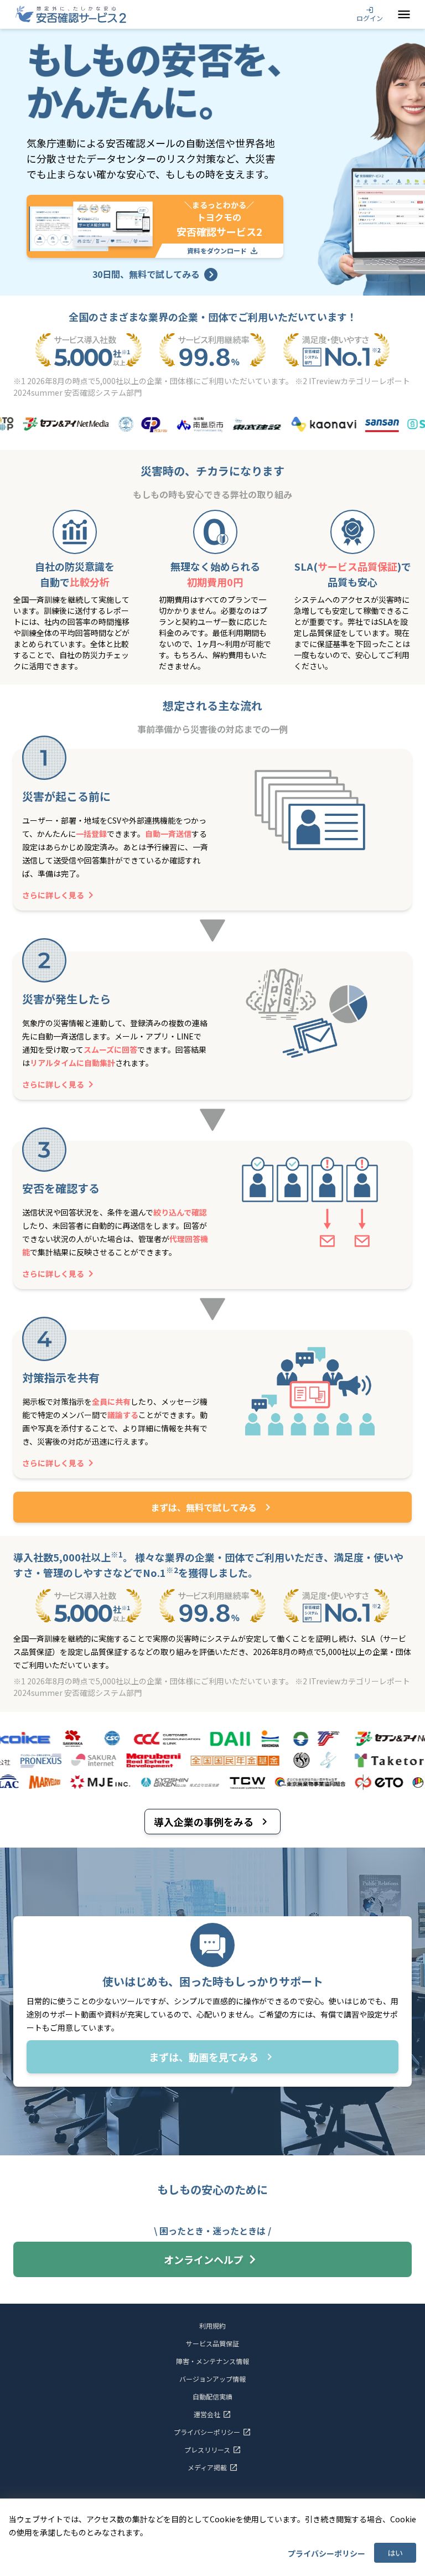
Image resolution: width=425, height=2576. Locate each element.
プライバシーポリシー (326, 2553)
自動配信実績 (212, 2397)
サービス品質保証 (212, 2344)
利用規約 (212, 2326)
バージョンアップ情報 (212, 2379)
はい (395, 2553)
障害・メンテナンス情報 (212, 2361)
